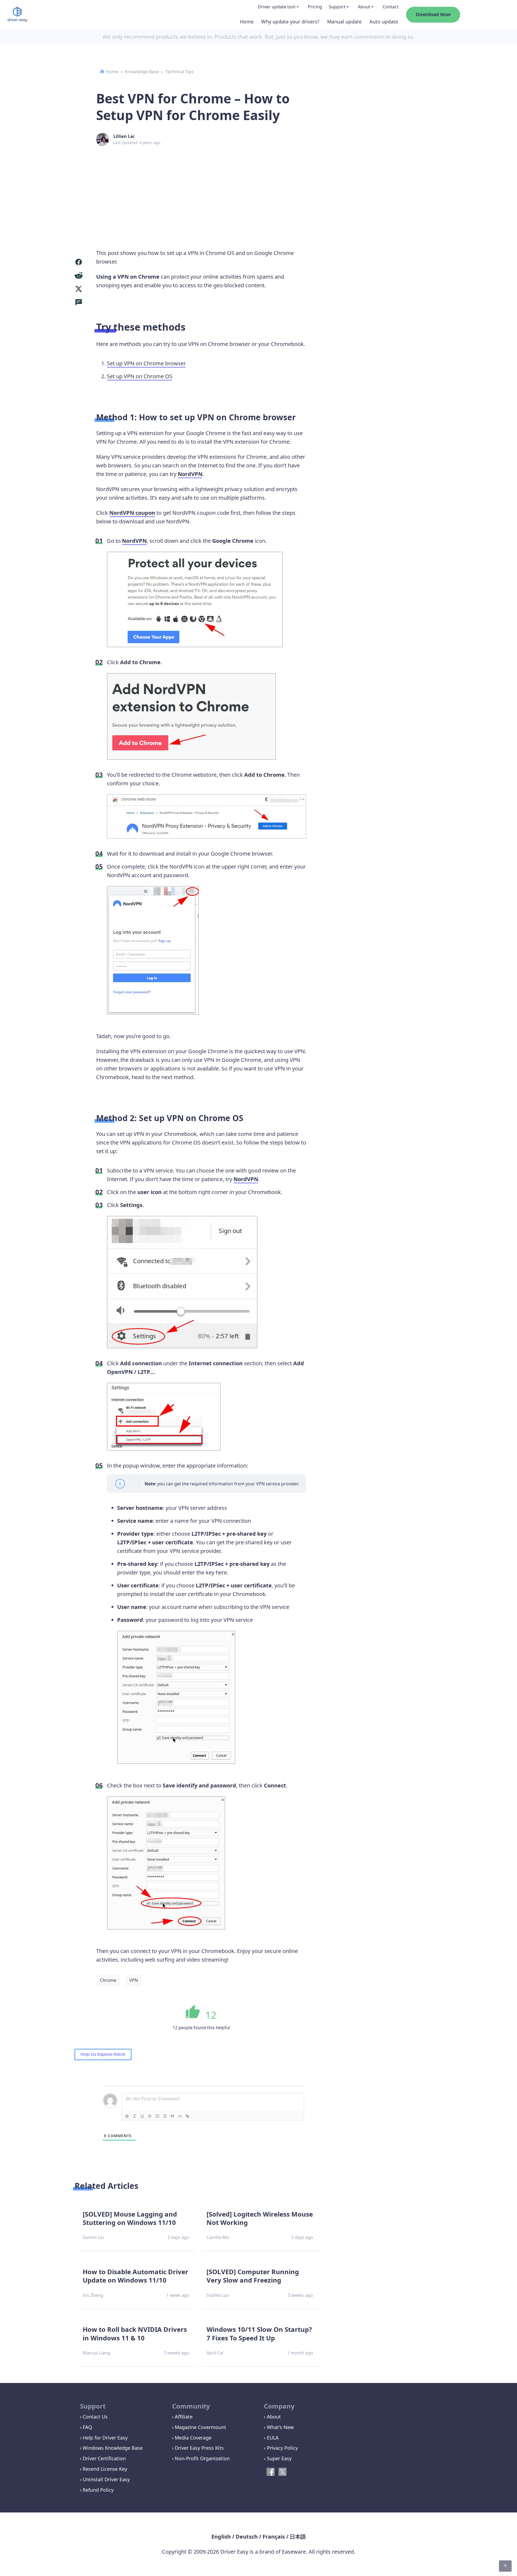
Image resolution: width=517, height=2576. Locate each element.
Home (247, 22)
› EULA (271, 2438)
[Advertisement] (258, 189)
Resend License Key (105, 2469)
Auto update (384, 22)
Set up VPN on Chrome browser (146, 363)
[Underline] (142, 2116)
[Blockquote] (172, 2116)
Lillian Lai (124, 136)
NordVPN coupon (132, 513)
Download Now (433, 15)
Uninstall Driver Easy (106, 2479)
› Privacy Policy (281, 2448)
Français (274, 2537)
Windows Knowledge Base (113, 2448)
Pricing (315, 7)
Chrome (108, 1980)
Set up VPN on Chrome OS (140, 376)
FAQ (87, 2427)
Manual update (344, 22)
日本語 (298, 2537)
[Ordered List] (157, 2116)
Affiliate (184, 2417)
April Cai (215, 2353)
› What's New (279, 2427)
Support (337, 7)
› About (272, 2417)
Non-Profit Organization (202, 2458)
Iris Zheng (93, 2295)
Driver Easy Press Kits (199, 2448)
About (364, 7)
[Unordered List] (165, 2116)
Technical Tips (179, 72)
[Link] (187, 2116)
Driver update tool (277, 7)
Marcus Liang (96, 2353)
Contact (391, 7)
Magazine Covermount (200, 2427)
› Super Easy (278, 2458)
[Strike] (150, 2116)
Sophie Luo (218, 2295)
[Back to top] (505, 2566)
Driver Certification (104, 2458)
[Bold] (127, 2116)
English (221, 2537)
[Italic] (135, 2116)
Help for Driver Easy (105, 2438)
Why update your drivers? (290, 22)
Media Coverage (193, 2438)
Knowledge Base (142, 72)
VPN (134, 1980)
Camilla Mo (218, 2237)
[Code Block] (180, 2116)
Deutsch (247, 2537)
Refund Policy (98, 2490)
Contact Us (95, 2417)
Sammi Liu (93, 2237)
